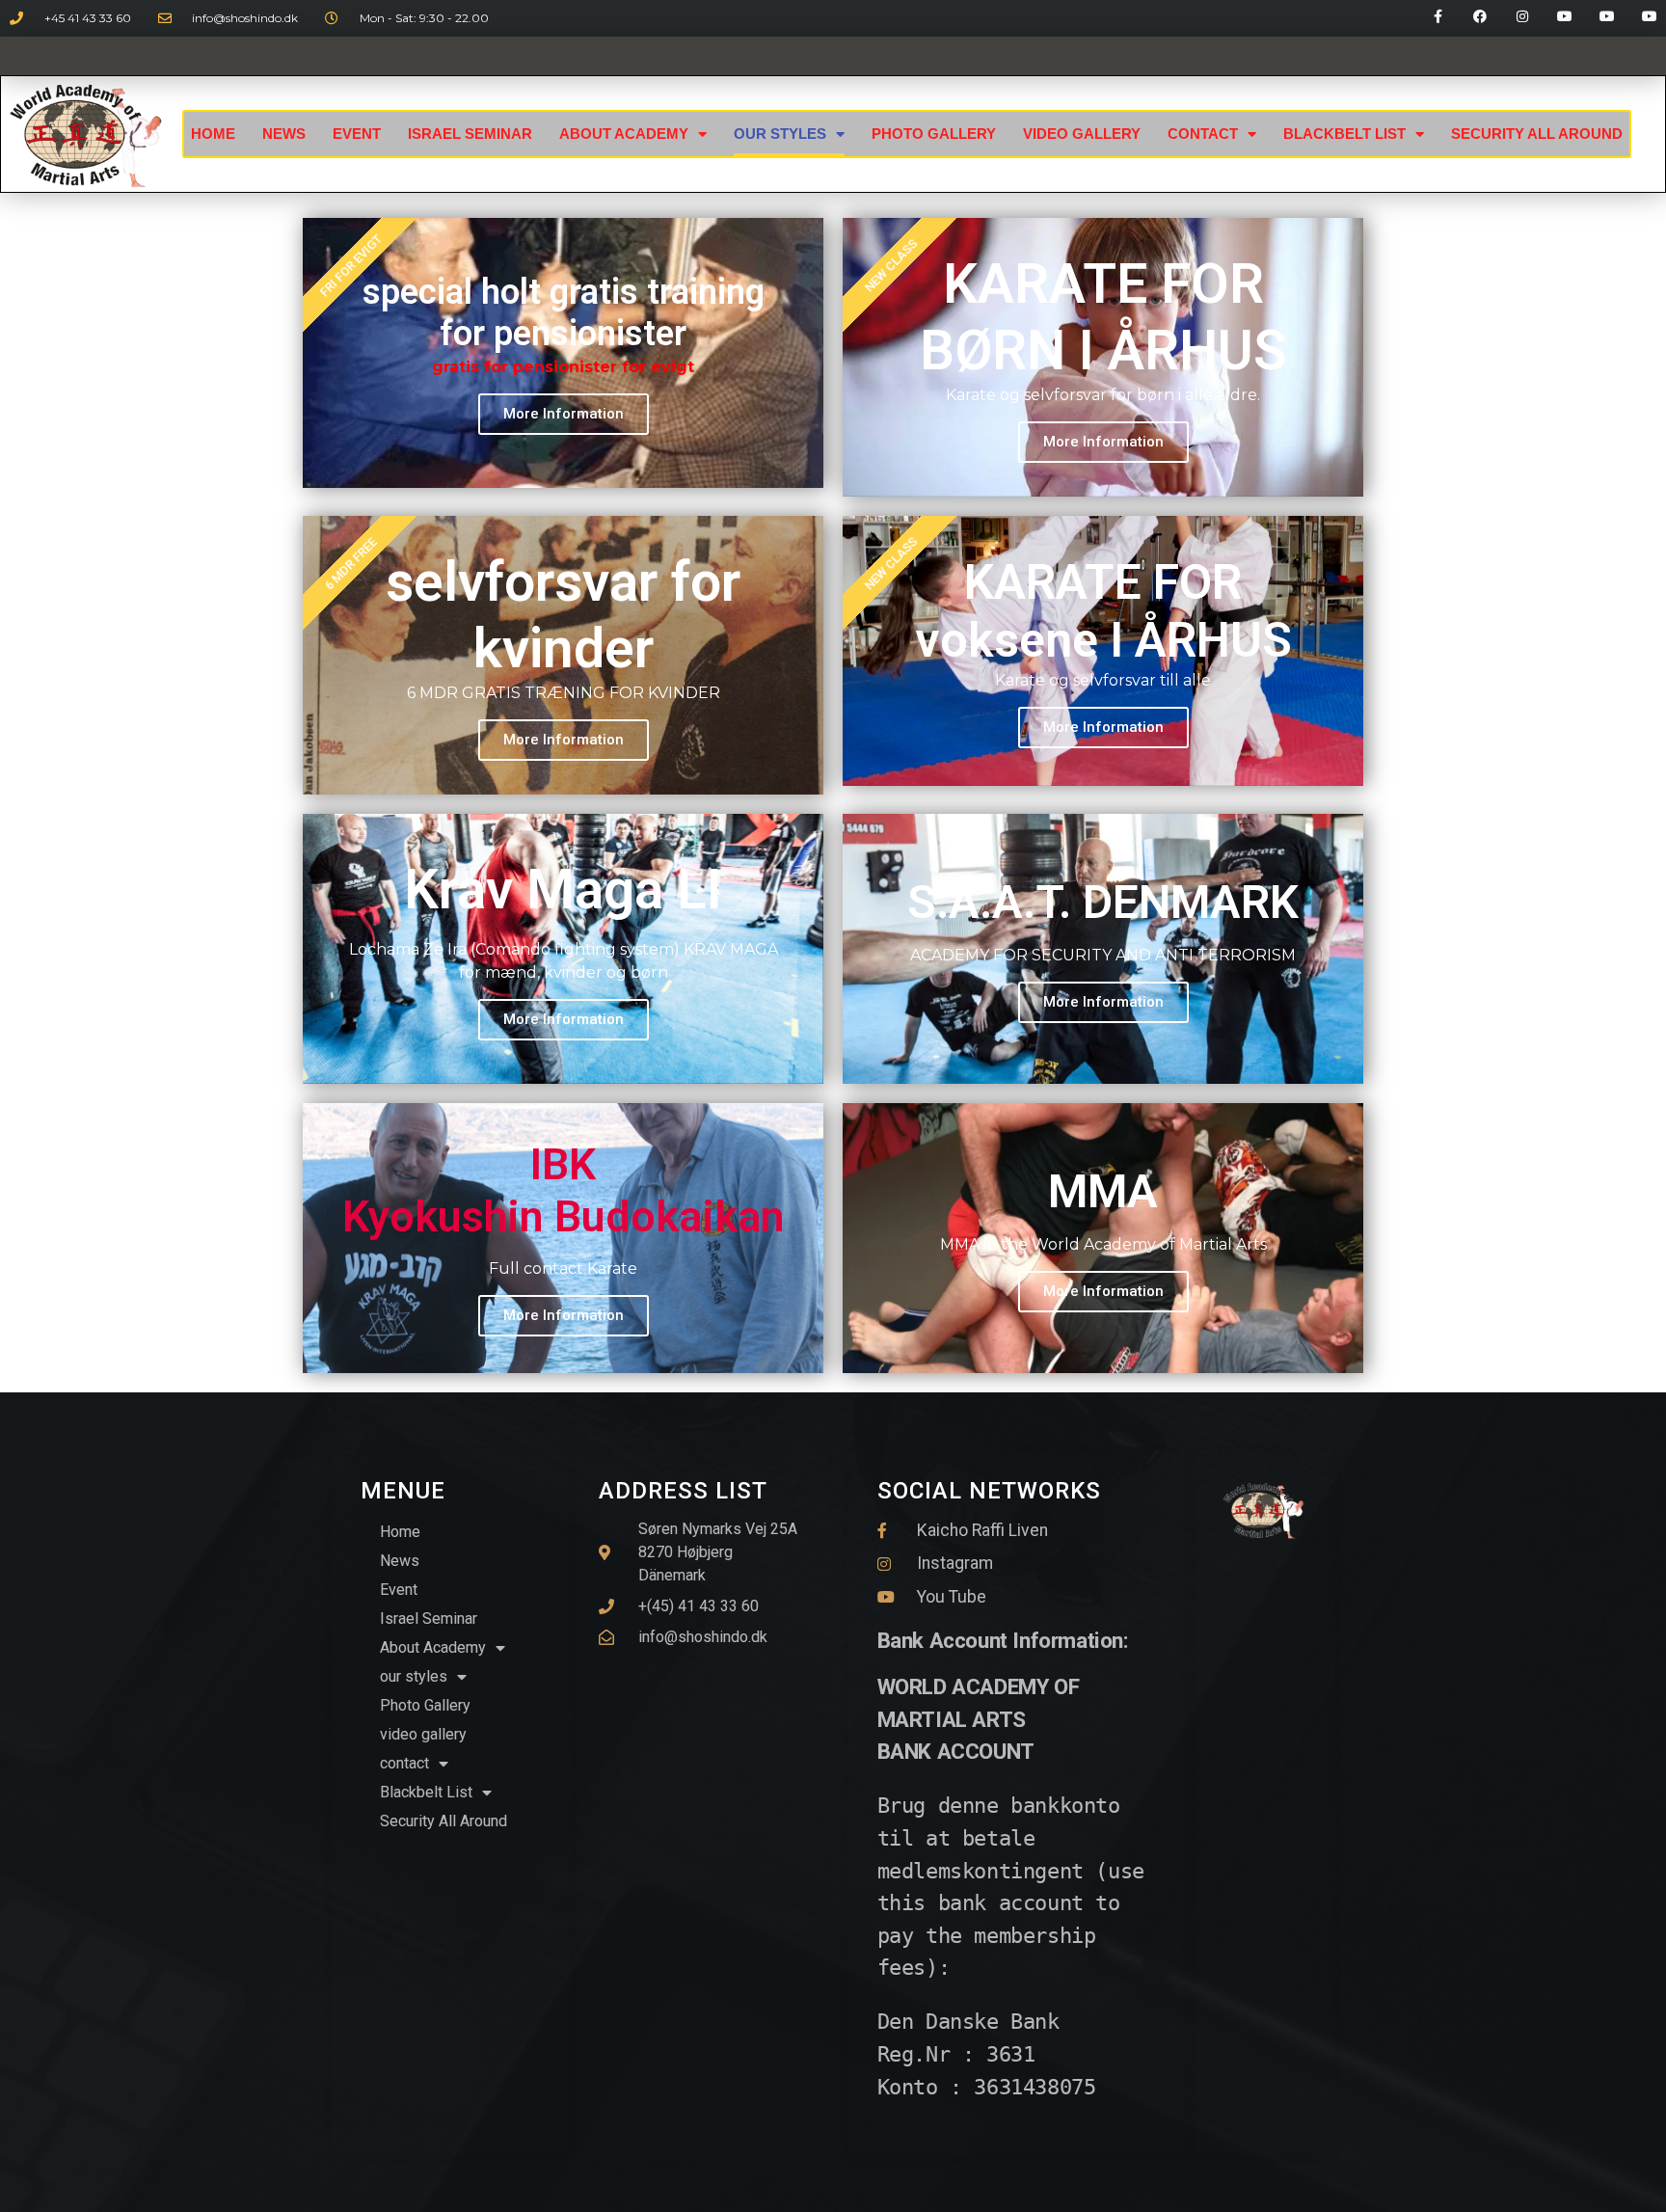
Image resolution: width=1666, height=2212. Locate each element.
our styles (780, 134)
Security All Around (1537, 134)
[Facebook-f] (1438, 16)
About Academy (624, 134)
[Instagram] (1522, 16)
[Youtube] (1565, 16)
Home (213, 134)
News (284, 134)
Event (357, 134)
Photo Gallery (934, 134)
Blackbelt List (1344, 134)
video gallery (1082, 134)
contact (1203, 134)
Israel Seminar (470, 134)
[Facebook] (1480, 16)
